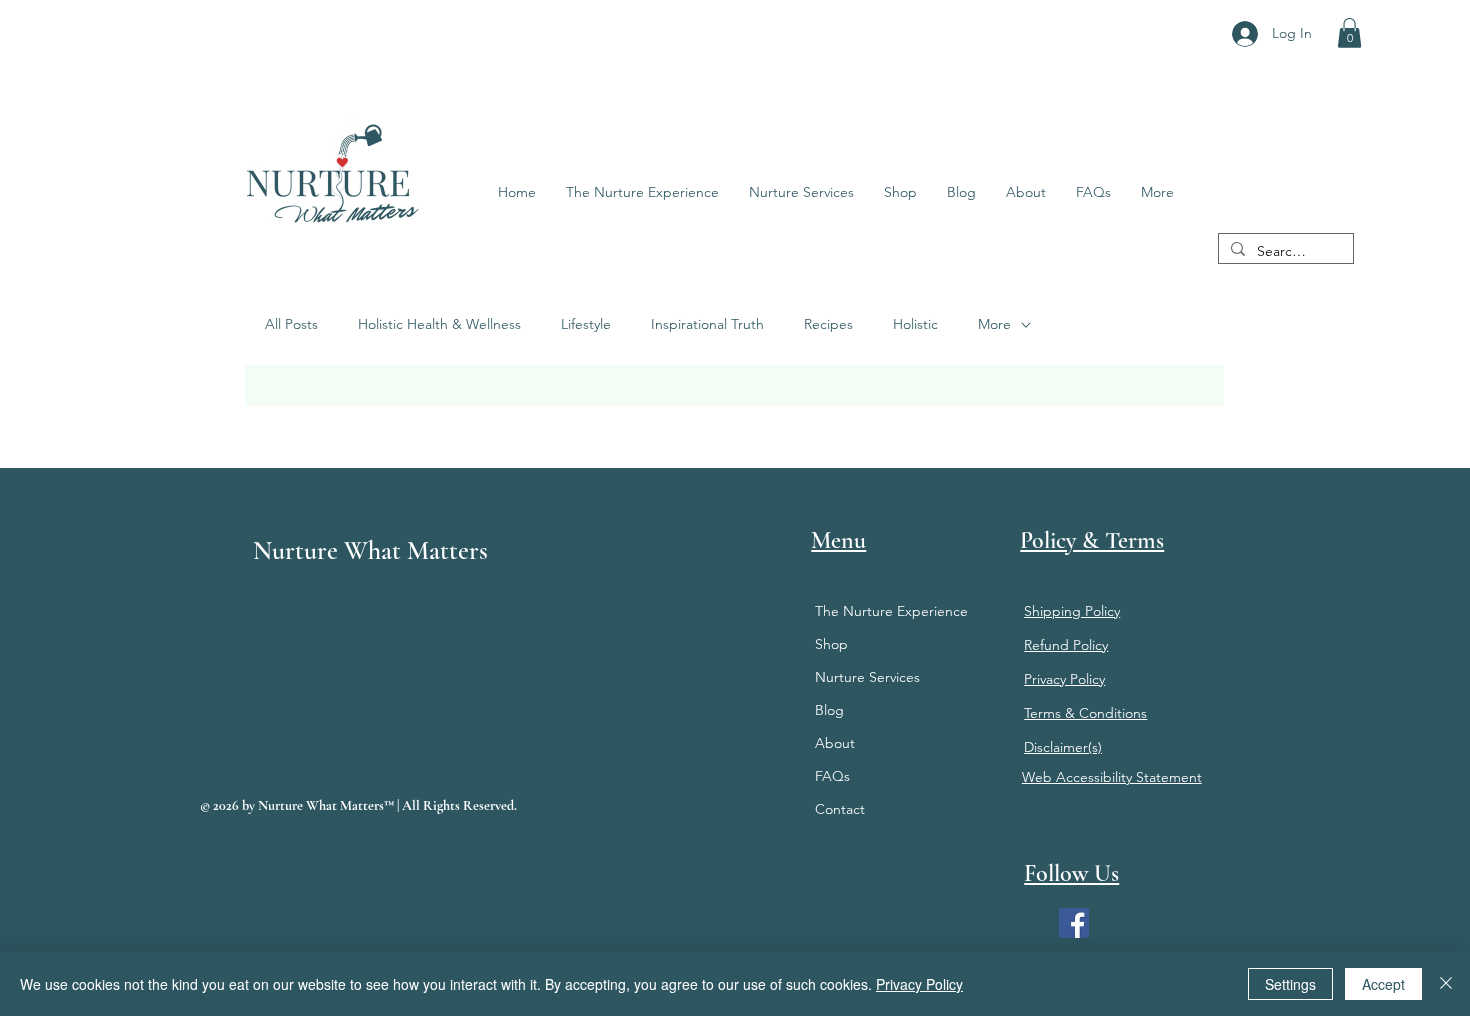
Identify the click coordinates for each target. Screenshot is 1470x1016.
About (835, 743)
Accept (1383, 984)
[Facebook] (1074, 923)
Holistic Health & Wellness (439, 324)
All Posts (291, 324)
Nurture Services (867, 677)
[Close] (1446, 984)
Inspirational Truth (707, 324)
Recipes (828, 324)
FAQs (832, 776)
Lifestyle (586, 324)
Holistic (915, 324)
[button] (1349, 33)
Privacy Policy (919, 984)
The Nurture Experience (891, 611)
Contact (840, 809)
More (994, 324)
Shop (831, 644)
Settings (1290, 984)
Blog (829, 710)
